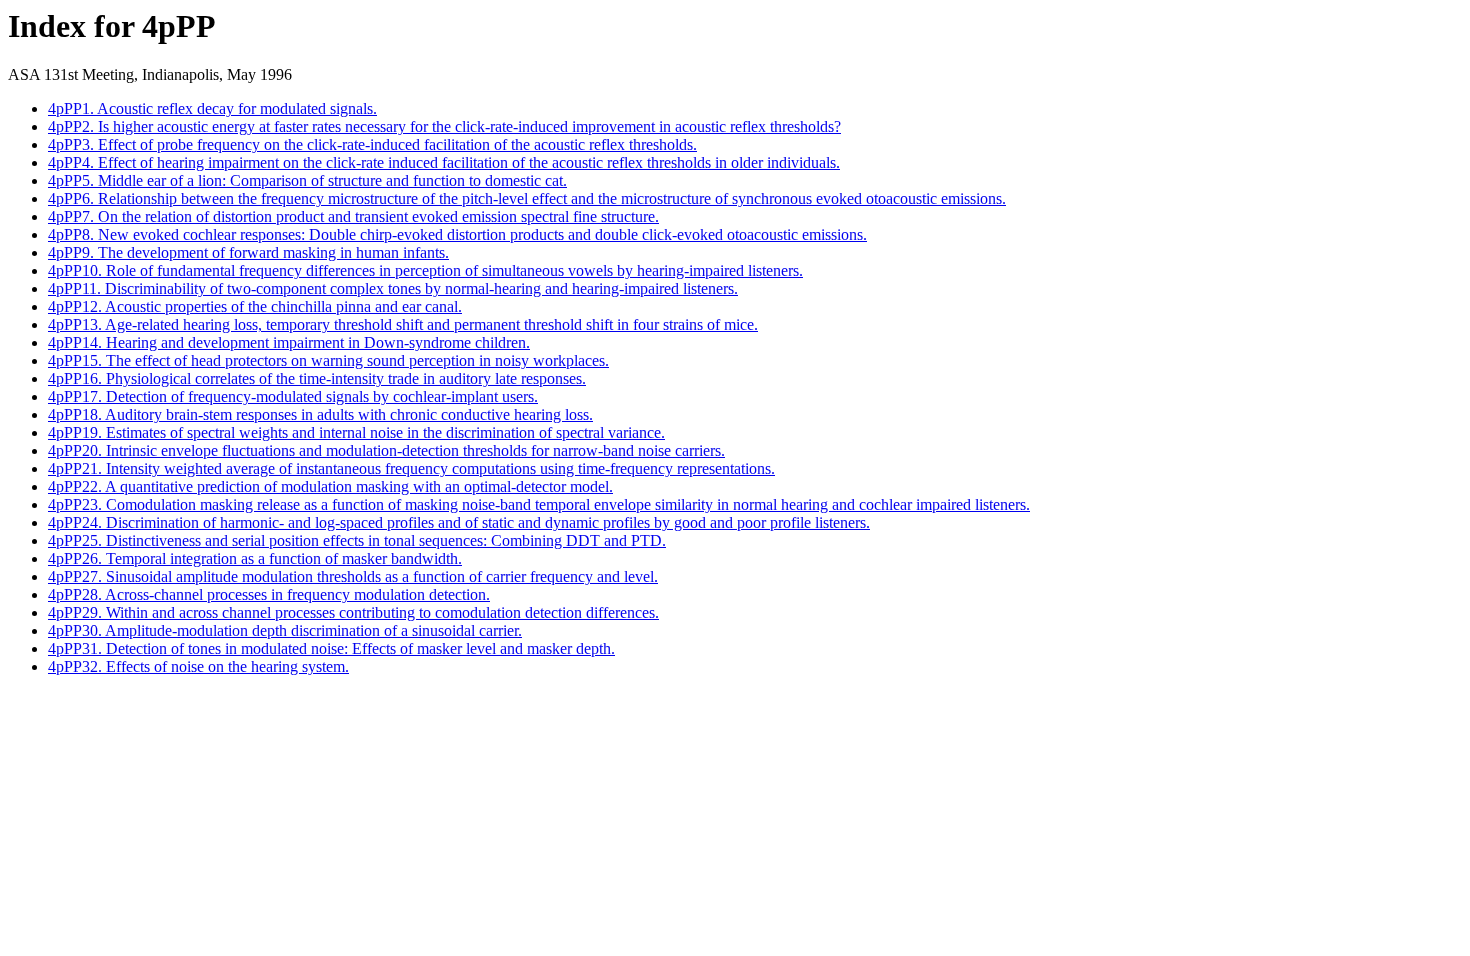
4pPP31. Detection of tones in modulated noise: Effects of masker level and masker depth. (331, 648)
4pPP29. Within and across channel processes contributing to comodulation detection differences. (353, 612)
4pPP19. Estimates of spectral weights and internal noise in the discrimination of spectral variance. (356, 432)
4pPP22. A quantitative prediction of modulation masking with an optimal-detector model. (330, 486)
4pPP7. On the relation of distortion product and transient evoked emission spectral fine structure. (353, 216)
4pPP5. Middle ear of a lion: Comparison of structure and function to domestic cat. (307, 180)
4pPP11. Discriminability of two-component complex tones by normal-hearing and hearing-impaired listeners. (393, 288)
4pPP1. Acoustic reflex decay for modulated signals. (212, 108)
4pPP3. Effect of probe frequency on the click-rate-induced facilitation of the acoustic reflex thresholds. (372, 144)
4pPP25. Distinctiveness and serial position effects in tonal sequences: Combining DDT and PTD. (357, 540)
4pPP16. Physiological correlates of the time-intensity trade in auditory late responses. (317, 378)
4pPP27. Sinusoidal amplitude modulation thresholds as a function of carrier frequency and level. (353, 576)
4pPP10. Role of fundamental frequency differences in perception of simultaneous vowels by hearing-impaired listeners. (425, 270)
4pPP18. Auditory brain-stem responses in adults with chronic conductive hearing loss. (320, 414)
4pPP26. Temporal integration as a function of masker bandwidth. (255, 558)
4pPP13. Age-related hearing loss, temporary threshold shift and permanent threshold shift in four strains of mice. (403, 324)
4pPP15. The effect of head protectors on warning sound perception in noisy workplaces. (328, 360)
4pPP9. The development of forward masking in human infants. (248, 252)
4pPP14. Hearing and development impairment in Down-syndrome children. (289, 342)
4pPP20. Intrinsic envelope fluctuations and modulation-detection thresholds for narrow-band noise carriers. (386, 450)
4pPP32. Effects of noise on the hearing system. (198, 666)
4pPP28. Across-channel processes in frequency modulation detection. (269, 594)
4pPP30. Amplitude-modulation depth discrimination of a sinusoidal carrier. (285, 630)
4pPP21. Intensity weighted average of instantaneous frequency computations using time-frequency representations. (411, 468)
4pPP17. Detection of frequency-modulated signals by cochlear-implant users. (293, 396)
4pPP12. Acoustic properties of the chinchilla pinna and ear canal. (255, 306)
